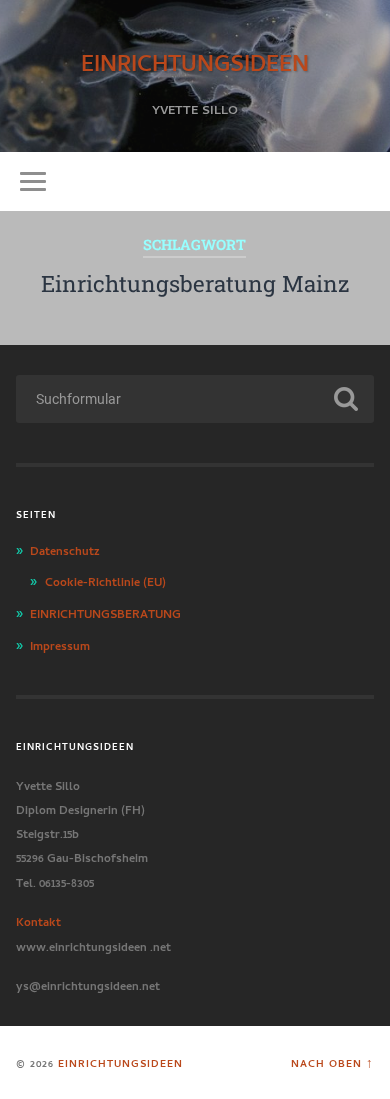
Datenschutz (65, 549)
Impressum (60, 644)
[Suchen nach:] (195, 399)
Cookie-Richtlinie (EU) (105, 580)
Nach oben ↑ (332, 1062)
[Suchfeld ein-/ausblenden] (359, 181)
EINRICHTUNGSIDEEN (195, 60)
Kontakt (38, 920)
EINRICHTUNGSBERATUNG (105, 612)
